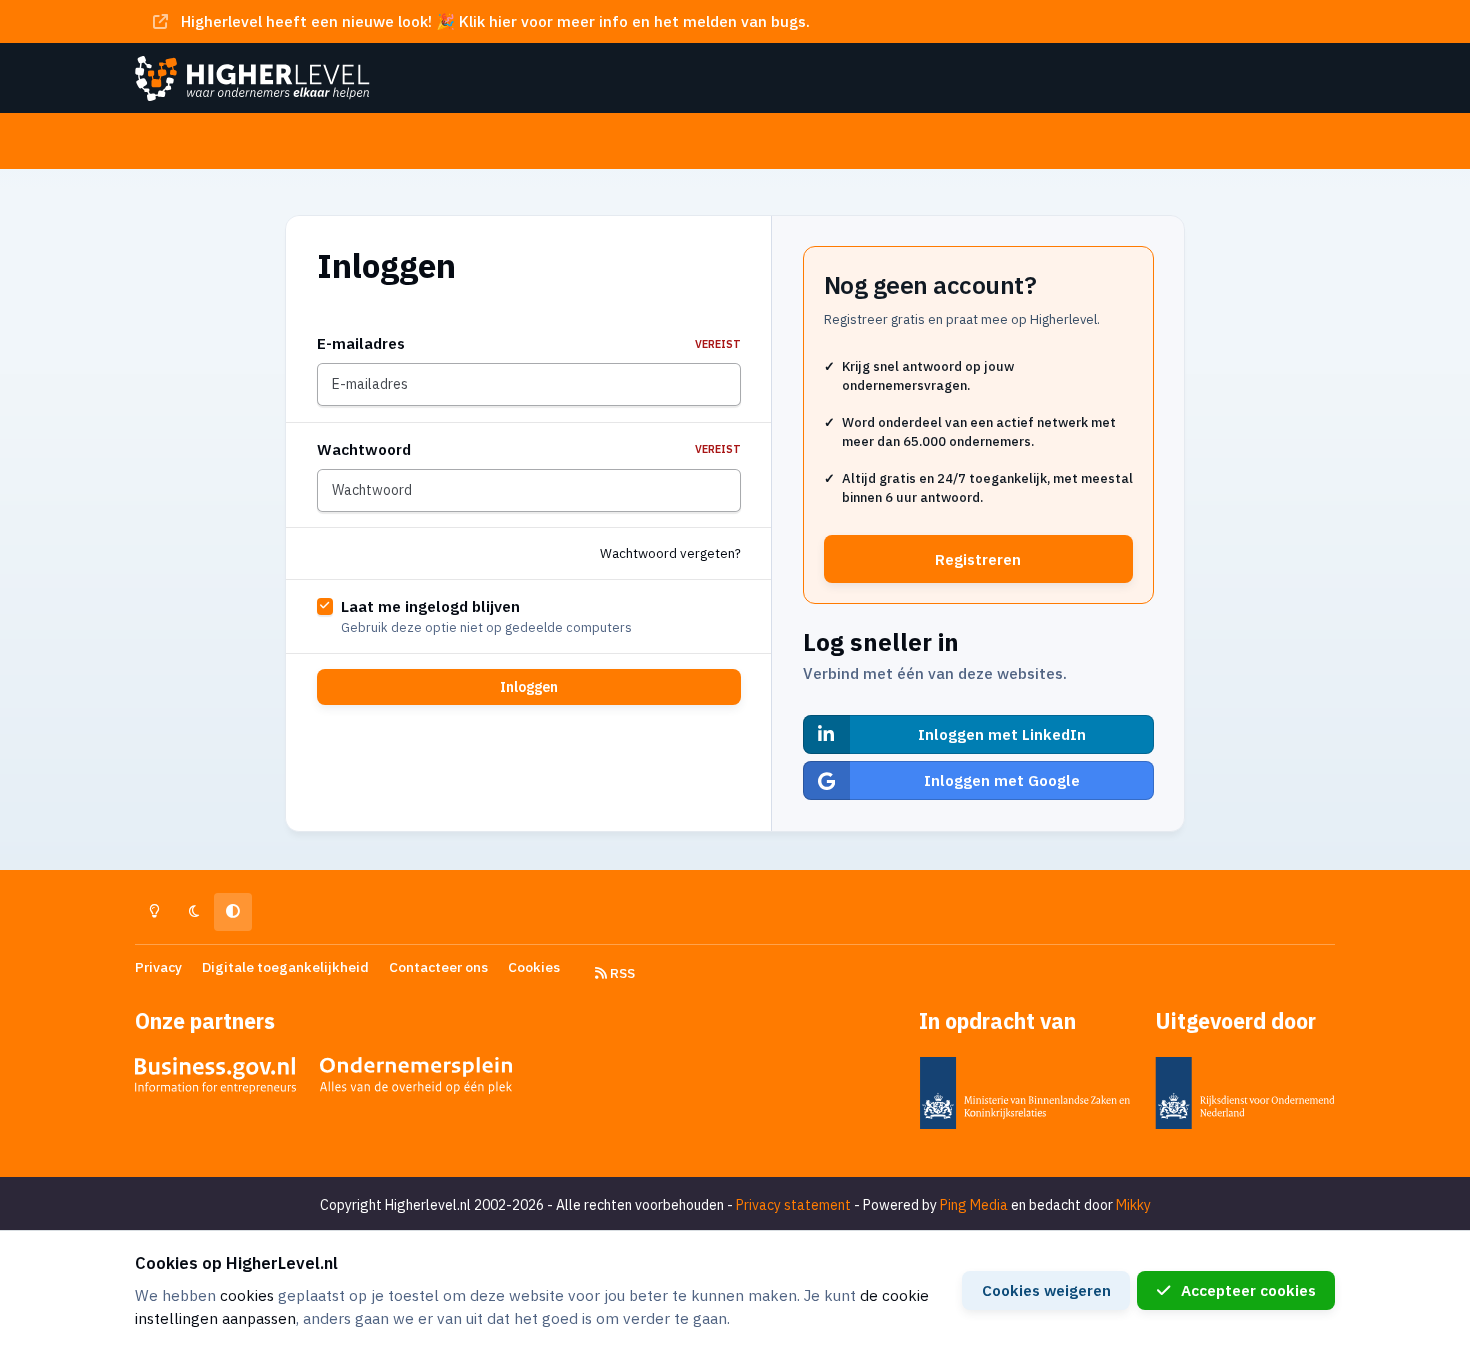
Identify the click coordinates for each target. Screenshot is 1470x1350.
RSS (621, 973)
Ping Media (974, 1205)
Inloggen (529, 687)
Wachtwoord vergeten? (670, 553)
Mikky (1133, 1205)
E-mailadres (529, 343)
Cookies (534, 967)
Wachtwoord (529, 449)
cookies (247, 1295)
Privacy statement (793, 1205)
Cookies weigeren (1046, 1290)
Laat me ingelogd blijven (430, 606)
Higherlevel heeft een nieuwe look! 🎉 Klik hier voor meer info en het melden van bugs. (495, 21)
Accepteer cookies (1248, 1290)
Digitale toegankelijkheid (285, 967)
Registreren (978, 559)
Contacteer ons (438, 967)
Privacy (158, 967)
